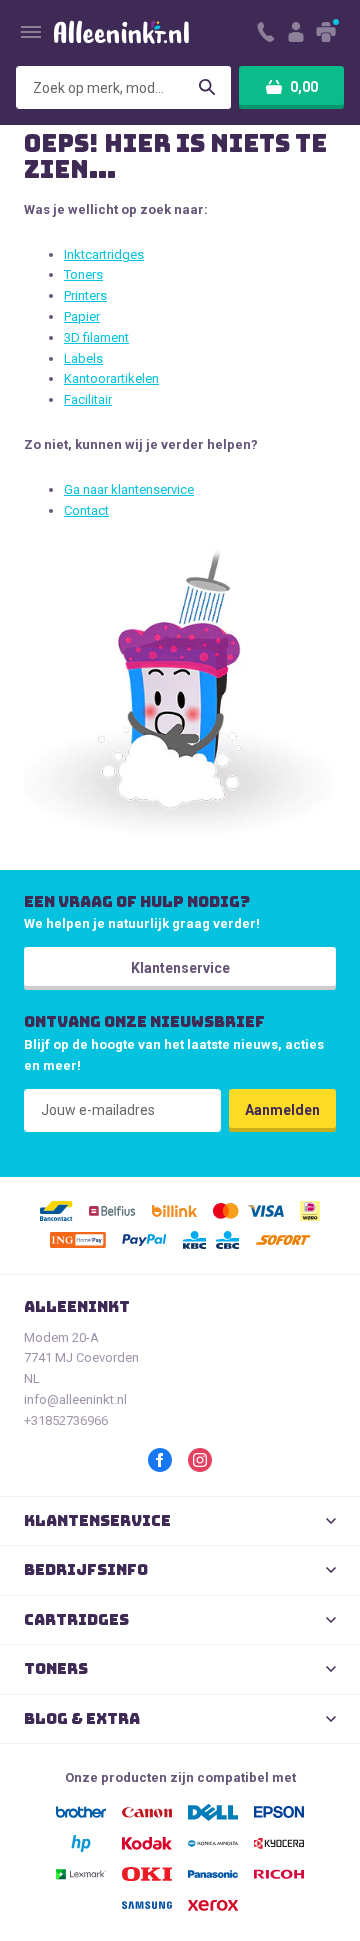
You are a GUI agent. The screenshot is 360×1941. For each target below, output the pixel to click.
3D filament (96, 337)
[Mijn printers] (327, 32)
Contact (86, 510)
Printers (85, 295)
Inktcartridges (104, 254)
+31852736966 (66, 1420)
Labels (83, 358)
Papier (82, 316)
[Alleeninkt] (121, 32)
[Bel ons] (266, 32)
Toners (83, 274)
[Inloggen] (296, 32)
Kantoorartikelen (111, 378)
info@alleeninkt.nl (75, 1399)
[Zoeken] (207, 87)
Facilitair (88, 399)
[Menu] (31, 32)
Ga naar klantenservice (129, 489)
